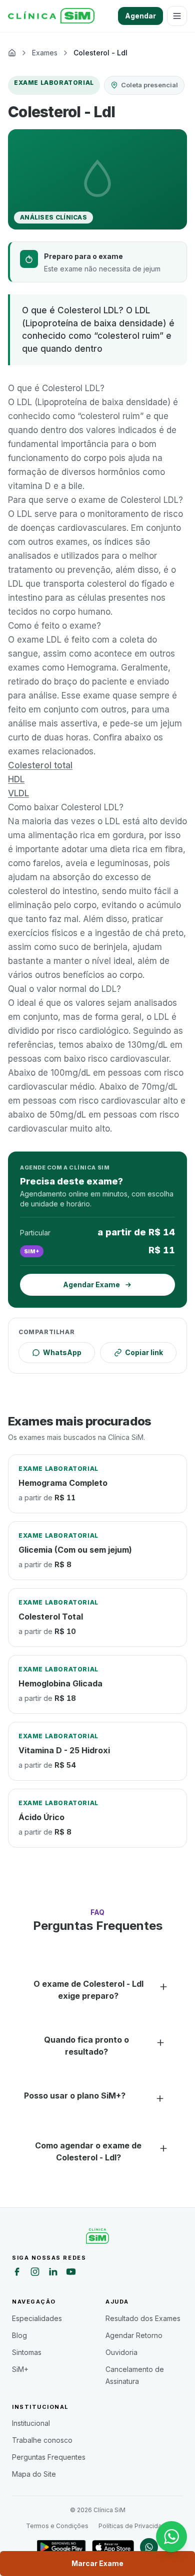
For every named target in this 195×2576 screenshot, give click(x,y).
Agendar (140, 16)
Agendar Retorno (134, 2335)
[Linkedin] (53, 2273)
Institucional (31, 2423)
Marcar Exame (97, 2563)
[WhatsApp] (149, 2547)
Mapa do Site (34, 2474)
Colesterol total (40, 765)
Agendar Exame (91, 1285)
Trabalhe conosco (42, 2440)
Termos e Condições (57, 2526)
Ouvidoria (121, 2352)
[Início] (51, 16)
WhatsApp (62, 1352)
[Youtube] (71, 2273)
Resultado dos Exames (143, 2318)
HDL (16, 779)
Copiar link (144, 1352)
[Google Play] (61, 2547)
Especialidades (37, 2318)
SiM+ (20, 2369)
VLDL (18, 793)
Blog (19, 2335)
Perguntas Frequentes (49, 2457)
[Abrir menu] (177, 16)
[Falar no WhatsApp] (171, 2537)
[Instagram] (35, 2273)
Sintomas (27, 2352)
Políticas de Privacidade (134, 2526)
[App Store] (113, 2547)
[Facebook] (17, 2273)
